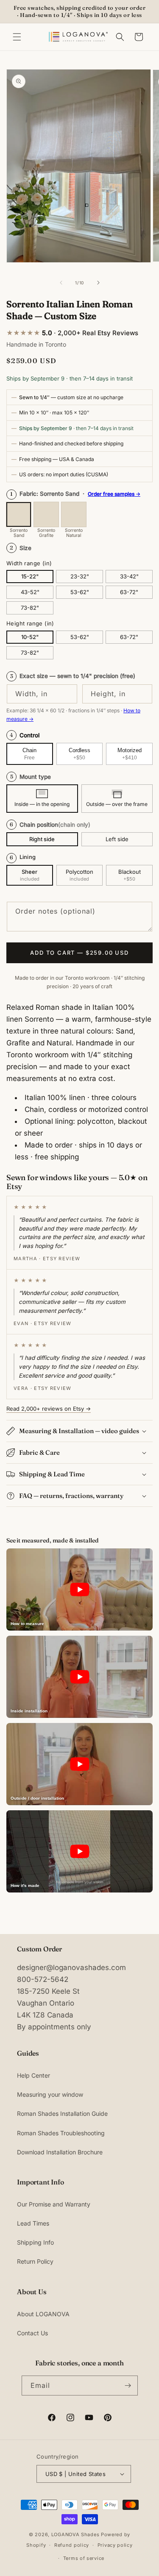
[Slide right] (98, 283)
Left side (117, 839)
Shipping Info (35, 2242)
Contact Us (32, 2333)
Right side (42, 839)
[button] (17, 37)
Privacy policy (115, 2545)
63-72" (129, 592)
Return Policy (35, 2261)
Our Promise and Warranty (54, 2204)
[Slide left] (61, 283)
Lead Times (33, 2223)
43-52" (30, 592)
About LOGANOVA (43, 2314)
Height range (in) (30, 623)
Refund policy (72, 2545)
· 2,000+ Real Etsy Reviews (72, 333)
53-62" (80, 592)
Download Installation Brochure (60, 2152)
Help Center (33, 2075)
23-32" (80, 576)
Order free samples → (114, 494)
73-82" (30, 608)
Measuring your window (50, 2094)
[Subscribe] (128, 2386)
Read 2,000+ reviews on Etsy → (49, 1409)
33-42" (129, 576)
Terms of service (84, 2558)
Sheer (29, 872)
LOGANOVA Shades (75, 2534)
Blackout (130, 872)
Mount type (31, 777)
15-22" (30, 576)
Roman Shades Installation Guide (62, 2113)
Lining (28, 857)
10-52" (30, 637)
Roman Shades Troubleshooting (61, 2133)
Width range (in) (29, 563)
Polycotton (79, 872)
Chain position (50, 825)
